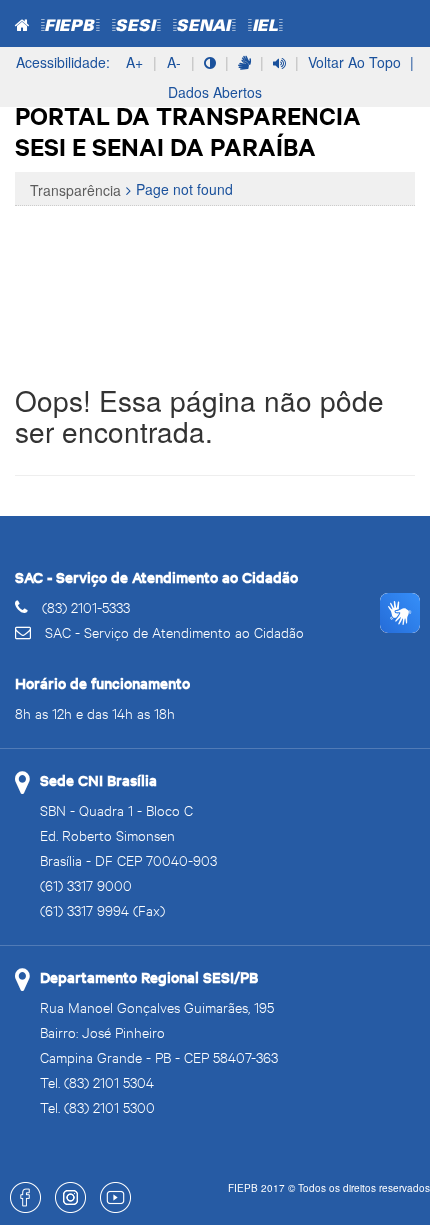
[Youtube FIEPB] (110, 1207)
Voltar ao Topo (354, 62)
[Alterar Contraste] (210, 62)
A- (174, 62)
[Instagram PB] (65, 1207)
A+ (134, 62)
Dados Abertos (215, 92)
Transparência (75, 190)
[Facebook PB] (20, 1207)
